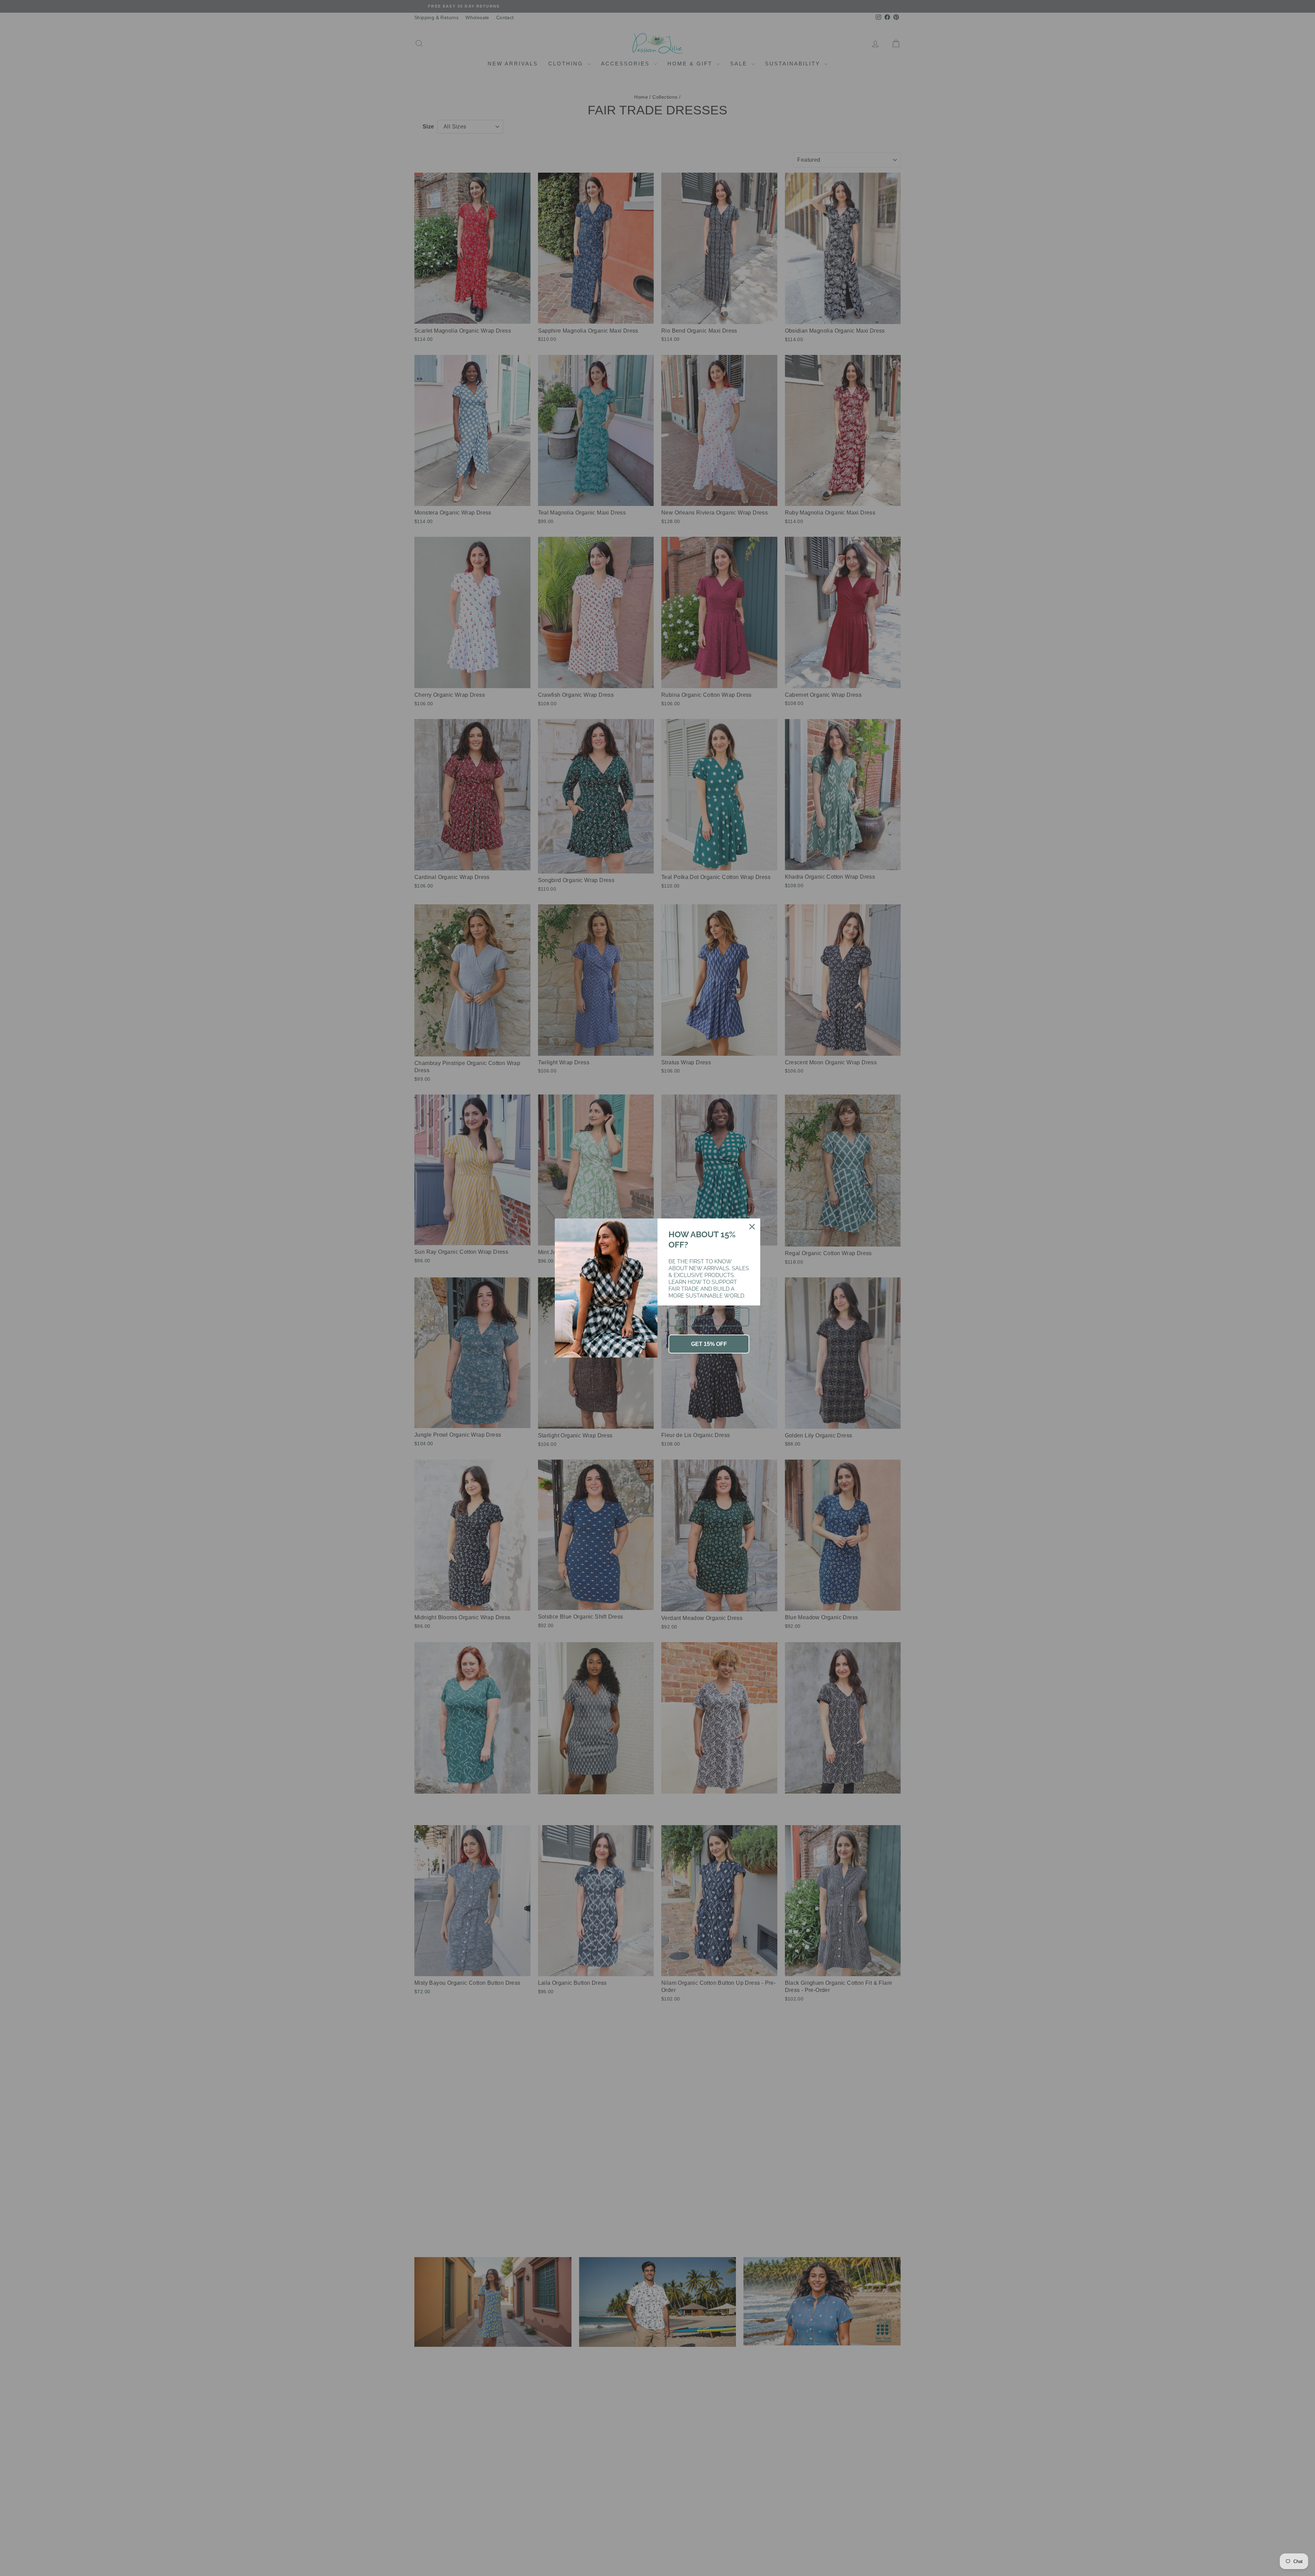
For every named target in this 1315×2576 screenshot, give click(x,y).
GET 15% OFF (709, 1344)
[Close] (752, 1227)
